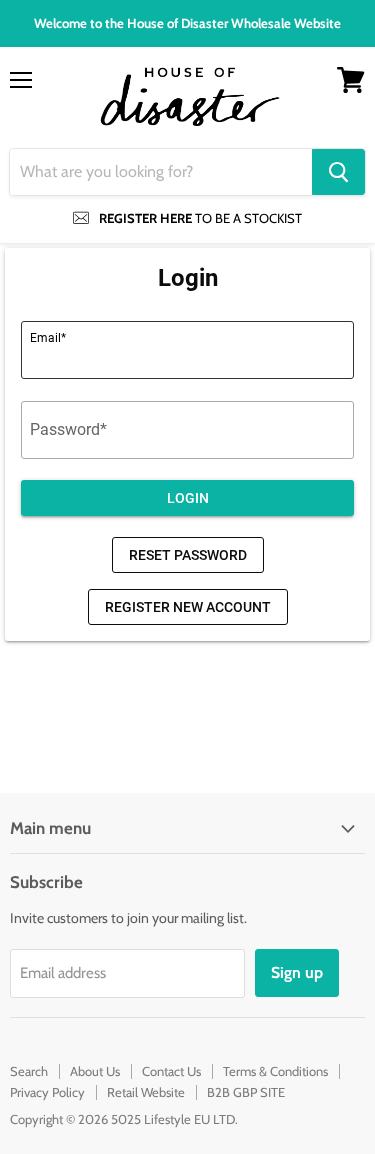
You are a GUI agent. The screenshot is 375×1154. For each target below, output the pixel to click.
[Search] (338, 172)
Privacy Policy (47, 1092)
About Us (95, 1071)
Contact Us (171, 1071)
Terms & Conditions (275, 1071)
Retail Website (146, 1092)
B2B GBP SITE (246, 1092)
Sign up (297, 972)
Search (29, 1071)
